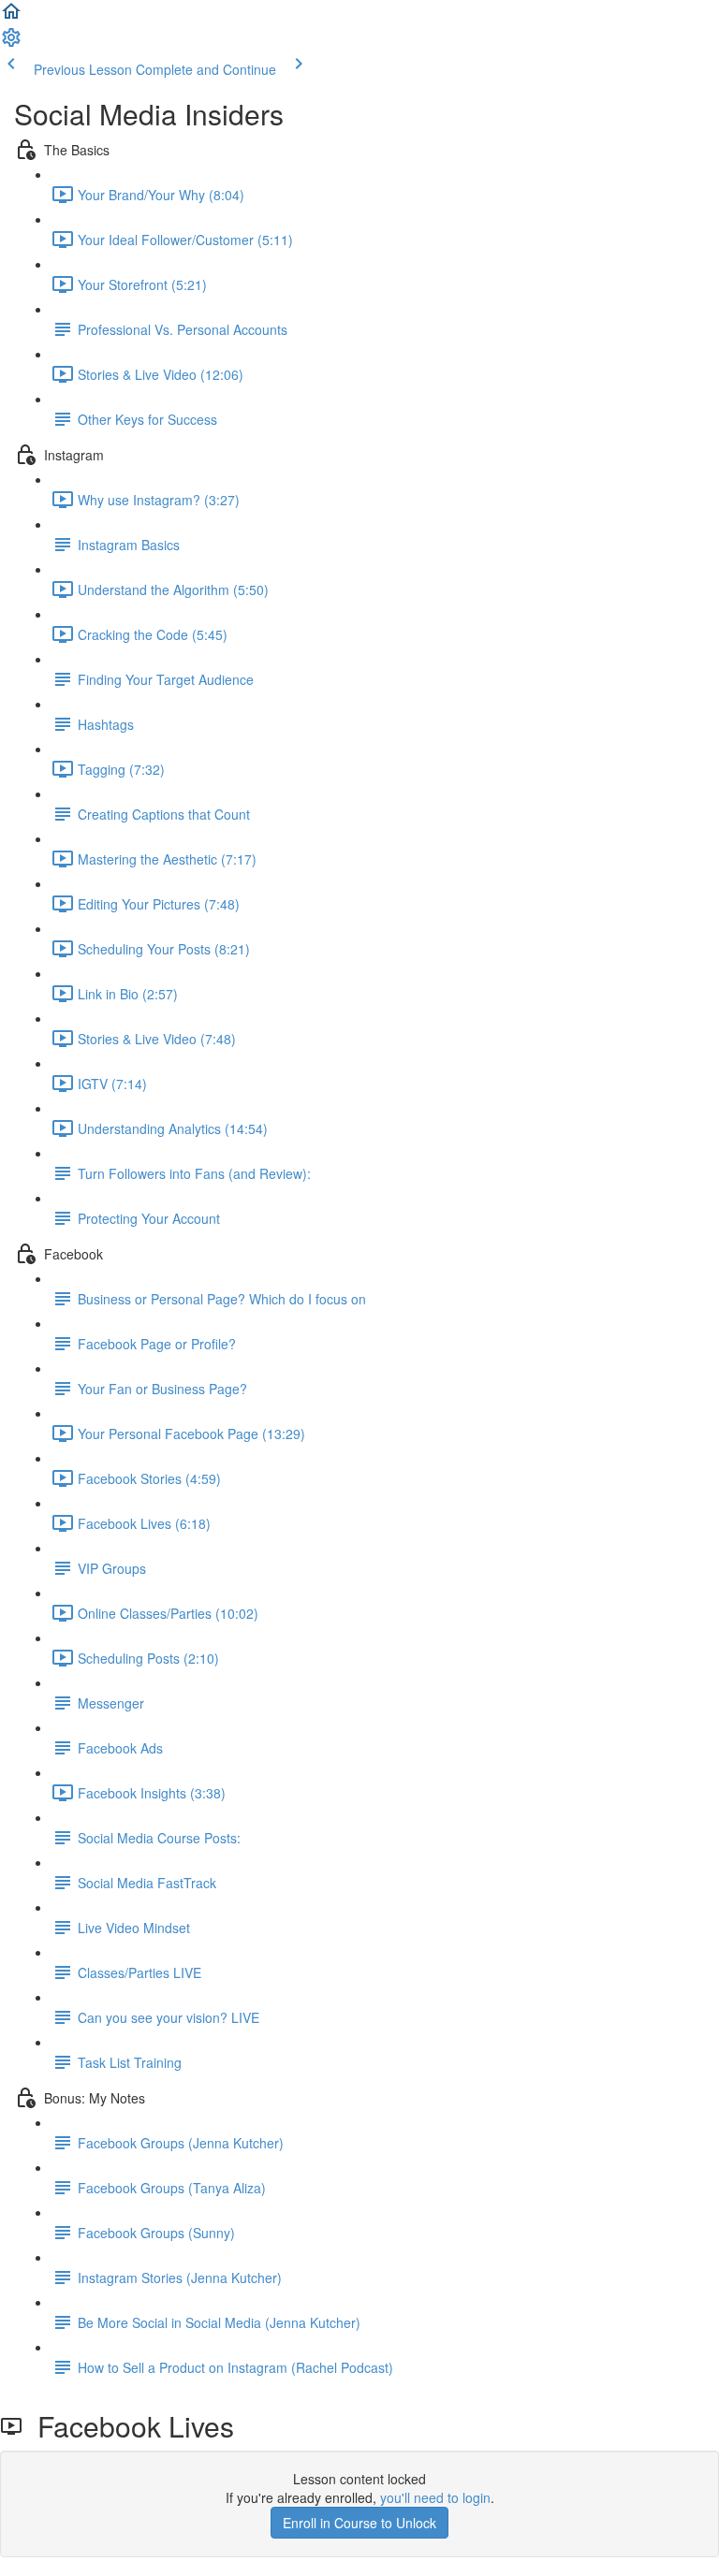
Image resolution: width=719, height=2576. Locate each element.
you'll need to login (435, 2497)
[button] (11, 17)
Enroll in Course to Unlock (359, 2523)
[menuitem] (11, 43)
